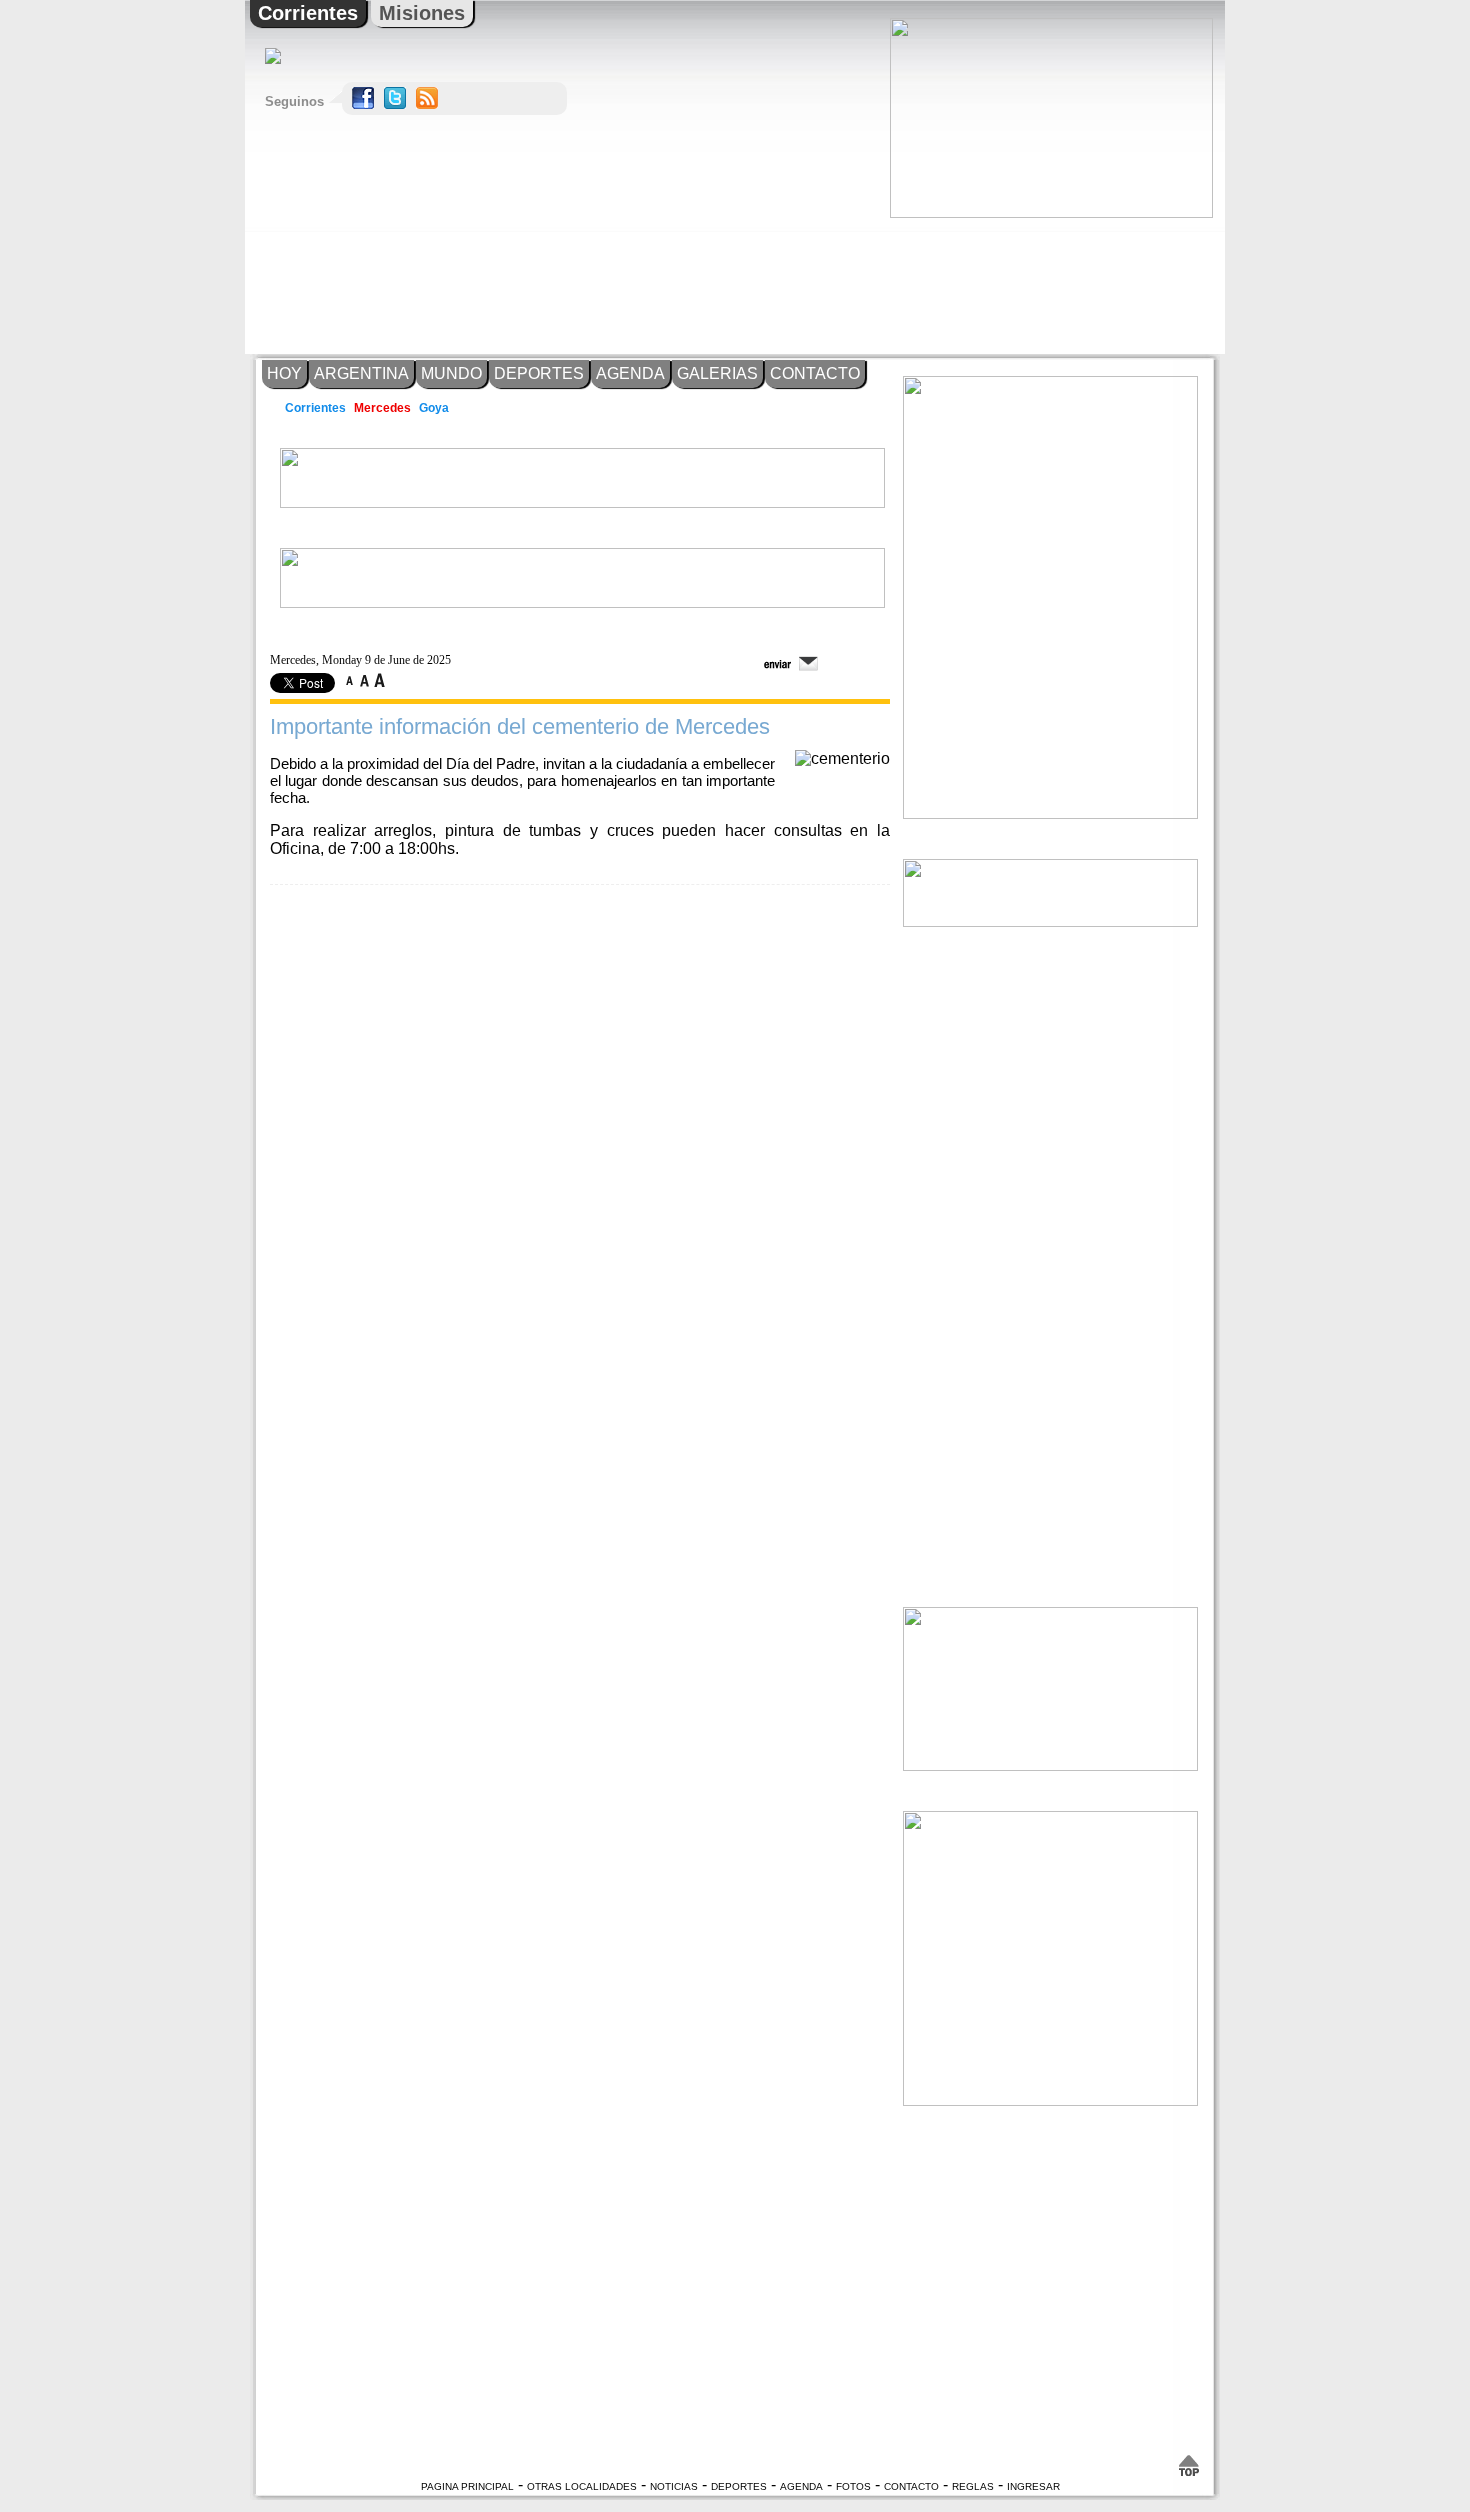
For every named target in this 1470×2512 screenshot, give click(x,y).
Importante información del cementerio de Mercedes (520, 726)
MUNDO (451, 373)
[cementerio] (842, 758)
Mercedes (382, 408)
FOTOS (853, 2486)
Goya (435, 407)
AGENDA (630, 373)
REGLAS (973, 2486)
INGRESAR (1033, 2486)
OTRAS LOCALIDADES (582, 2486)
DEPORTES (539, 373)
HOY (284, 373)
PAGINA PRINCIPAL (467, 2486)
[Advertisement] (1050, 286)
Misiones (422, 13)
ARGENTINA (361, 373)
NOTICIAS (674, 2486)
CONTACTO (815, 373)
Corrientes (308, 13)
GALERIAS (717, 373)
